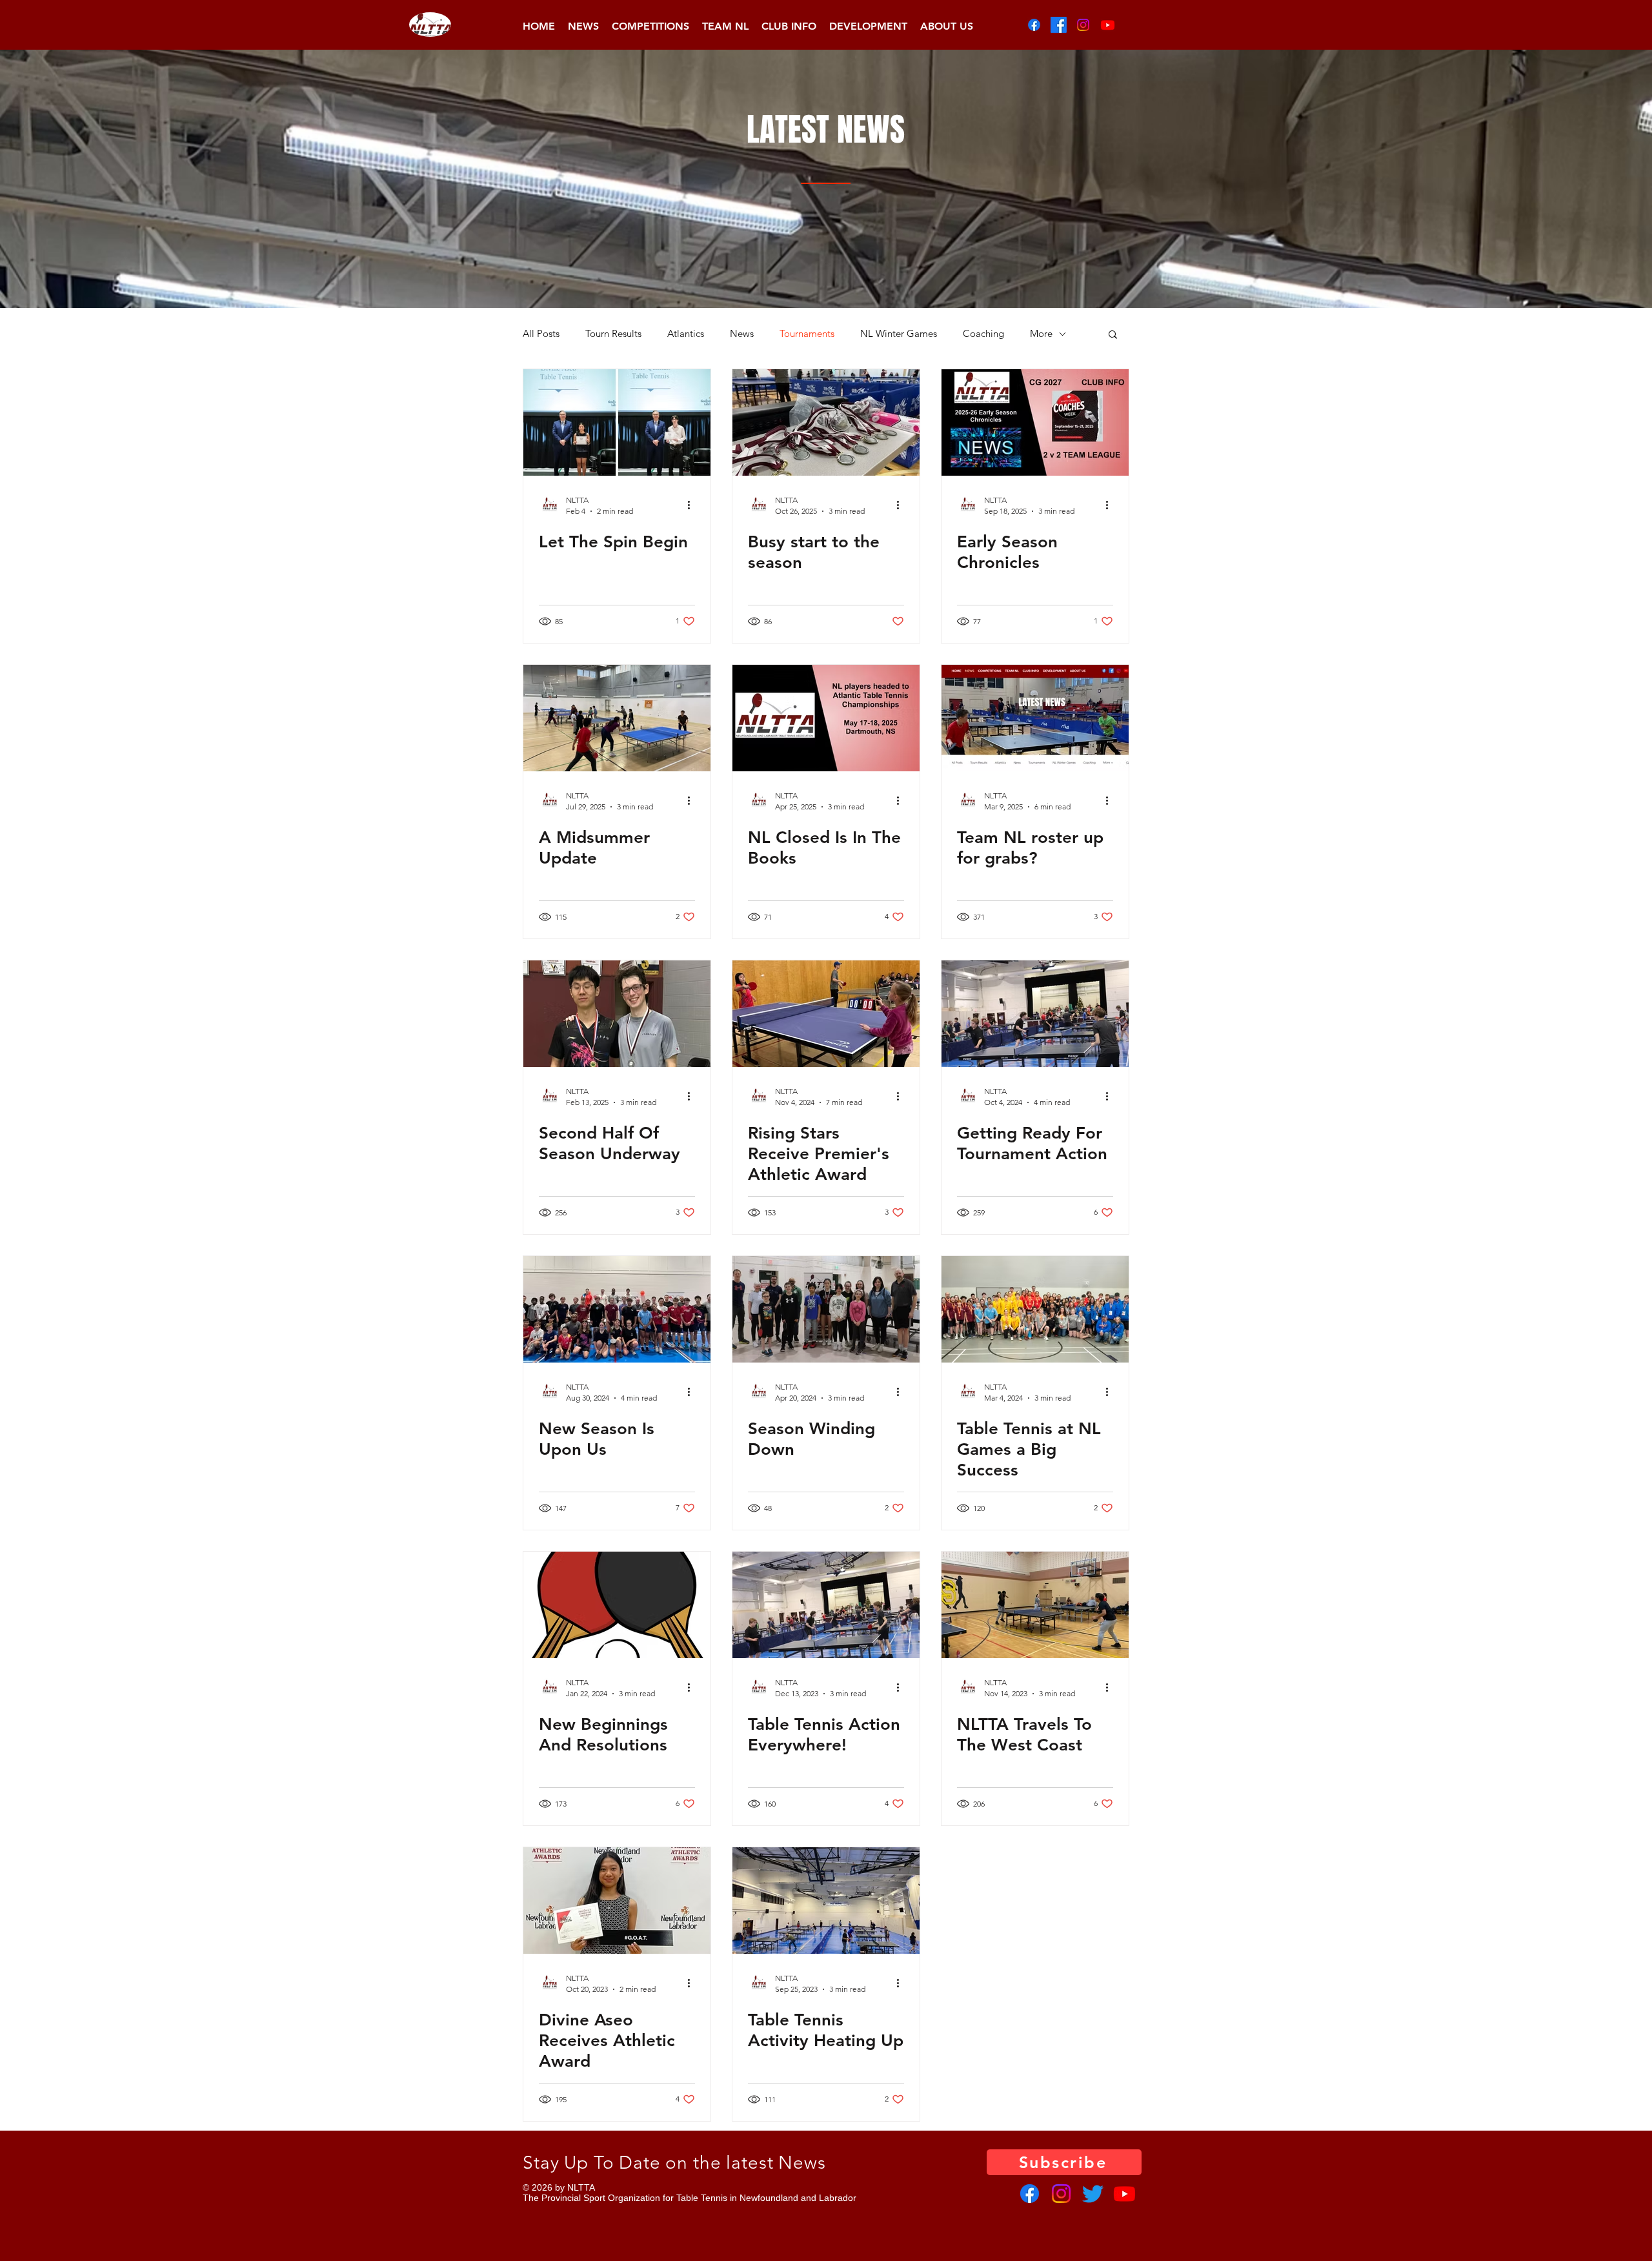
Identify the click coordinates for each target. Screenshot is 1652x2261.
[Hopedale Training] (617, 718)
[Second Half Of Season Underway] (617, 1014)
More (1041, 334)
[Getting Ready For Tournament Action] (1035, 1014)
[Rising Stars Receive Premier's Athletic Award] (826, 1014)
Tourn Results (613, 334)
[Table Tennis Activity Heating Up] (826, 1901)
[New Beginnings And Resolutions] (617, 1605)
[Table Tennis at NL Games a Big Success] (1035, 1309)
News (742, 334)
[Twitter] (1093, 2194)
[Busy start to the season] (826, 422)
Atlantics (686, 334)
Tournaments (807, 334)
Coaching (983, 334)
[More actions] (693, 505)
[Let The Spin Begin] (617, 422)
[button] (650, 26)
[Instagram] (1083, 25)
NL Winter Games (899, 334)
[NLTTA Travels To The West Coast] (1035, 1605)
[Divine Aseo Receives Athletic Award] (617, 1901)
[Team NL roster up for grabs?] (1035, 718)
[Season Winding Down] (826, 1309)
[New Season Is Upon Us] (617, 1309)
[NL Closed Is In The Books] (826, 718)
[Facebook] (1034, 25)
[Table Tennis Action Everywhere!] (826, 1605)
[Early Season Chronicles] (1035, 422)
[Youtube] (1108, 25)
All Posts (541, 334)
